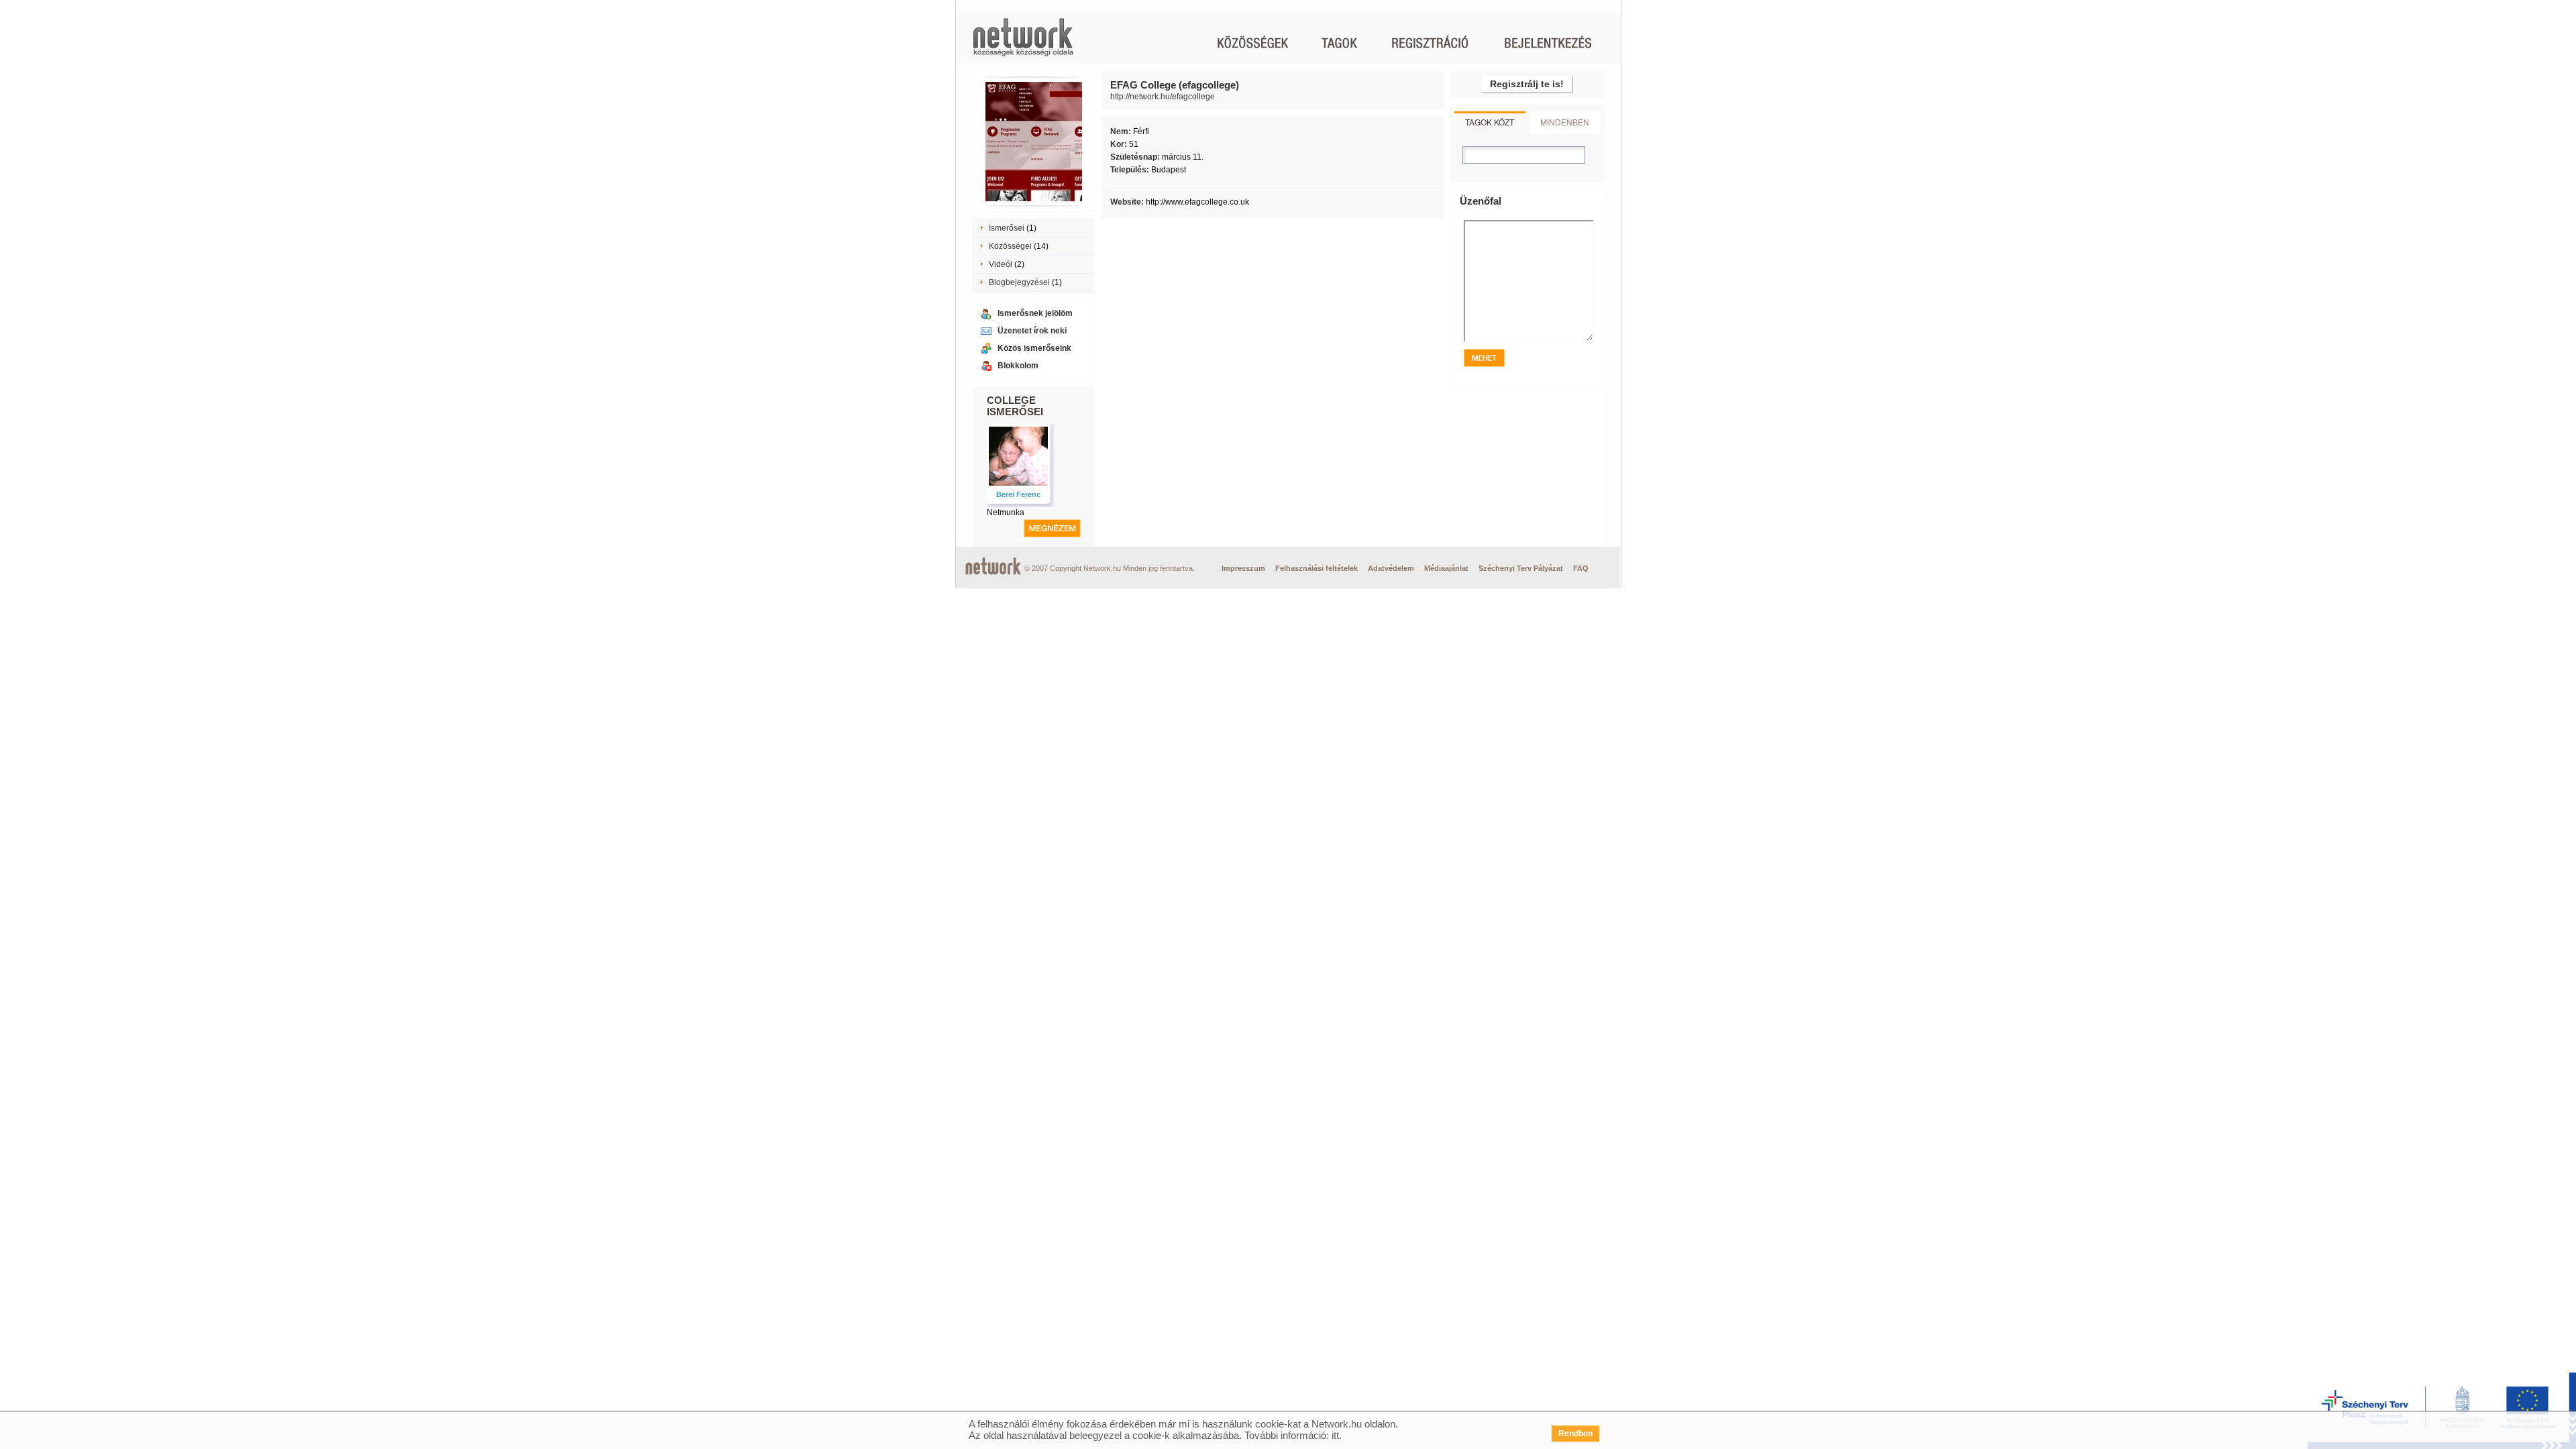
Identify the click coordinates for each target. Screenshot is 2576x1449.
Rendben (1575, 1434)
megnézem (1052, 528)
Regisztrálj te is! (1527, 84)
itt (1335, 1435)
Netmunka (1006, 513)
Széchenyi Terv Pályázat (1521, 568)
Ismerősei (1007, 228)
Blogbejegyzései (1019, 282)
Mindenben (1565, 122)
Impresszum (1243, 568)
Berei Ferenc (1018, 494)
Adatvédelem (1391, 568)
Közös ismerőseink (1034, 348)
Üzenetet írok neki (1032, 331)
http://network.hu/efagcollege (1163, 97)
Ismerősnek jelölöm (1035, 313)
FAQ (1581, 568)
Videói (1001, 264)
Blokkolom (1018, 366)
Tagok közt (1490, 122)
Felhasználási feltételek (1317, 568)
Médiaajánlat (1446, 568)
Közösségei (1010, 246)
